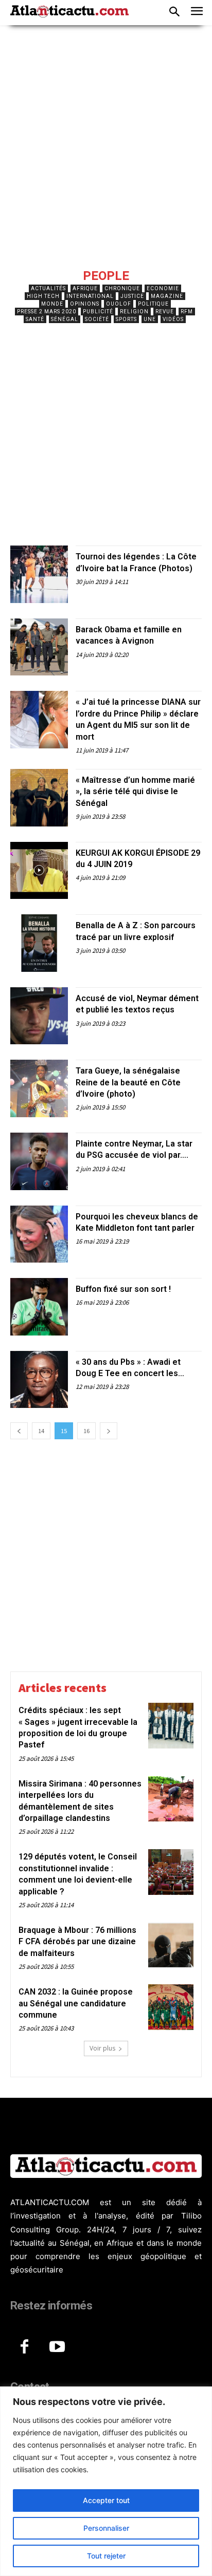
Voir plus (102, 2048)
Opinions (85, 304)
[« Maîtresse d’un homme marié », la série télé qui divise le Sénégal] (39, 798)
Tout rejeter (106, 2556)
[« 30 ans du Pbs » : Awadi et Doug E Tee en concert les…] (39, 1380)
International (90, 296)
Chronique (122, 288)
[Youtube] (57, 2347)
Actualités (48, 288)
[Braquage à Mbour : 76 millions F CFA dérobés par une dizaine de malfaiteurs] (171, 1945)
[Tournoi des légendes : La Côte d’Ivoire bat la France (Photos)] (39, 574)
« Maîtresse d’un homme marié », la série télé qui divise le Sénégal (135, 792)
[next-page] (109, 1431)
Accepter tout (106, 2500)
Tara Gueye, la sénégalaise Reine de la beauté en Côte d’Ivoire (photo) (128, 1082)
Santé (35, 319)
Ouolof (119, 304)
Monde (52, 304)
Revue (165, 312)
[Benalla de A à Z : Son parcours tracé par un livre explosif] (39, 943)
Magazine (167, 296)
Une (150, 319)
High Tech (43, 296)
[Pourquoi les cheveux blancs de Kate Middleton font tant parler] (39, 1234)
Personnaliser (106, 2528)
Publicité (98, 312)
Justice (132, 296)
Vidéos (173, 319)
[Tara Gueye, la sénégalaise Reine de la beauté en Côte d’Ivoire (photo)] (39, 1088)
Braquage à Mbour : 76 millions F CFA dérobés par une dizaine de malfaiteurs (77, 1942)
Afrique (85, 288)
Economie (163, 288)
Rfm (187, 312)
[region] (106, 2481)
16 (86, 1431)
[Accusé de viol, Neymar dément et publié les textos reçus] (39, 1016)
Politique (153, 304)
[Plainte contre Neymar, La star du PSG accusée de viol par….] (39, 1161)
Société (97, 319)
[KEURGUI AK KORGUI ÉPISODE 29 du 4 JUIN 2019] (39, 871)
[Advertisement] (106, 154)
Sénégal (65, 319)
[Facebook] (24, 2347)
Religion (134, 312)
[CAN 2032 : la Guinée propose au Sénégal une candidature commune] (171, 2007)
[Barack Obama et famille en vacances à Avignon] (39, 647)
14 (41, 1431)
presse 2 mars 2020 (47, 312)
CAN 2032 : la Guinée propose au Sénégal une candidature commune (76, 2003)
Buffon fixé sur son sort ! (123, 1289)
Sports (126, 319)
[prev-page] (19, 1431)
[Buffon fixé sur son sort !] (39, 1307)
